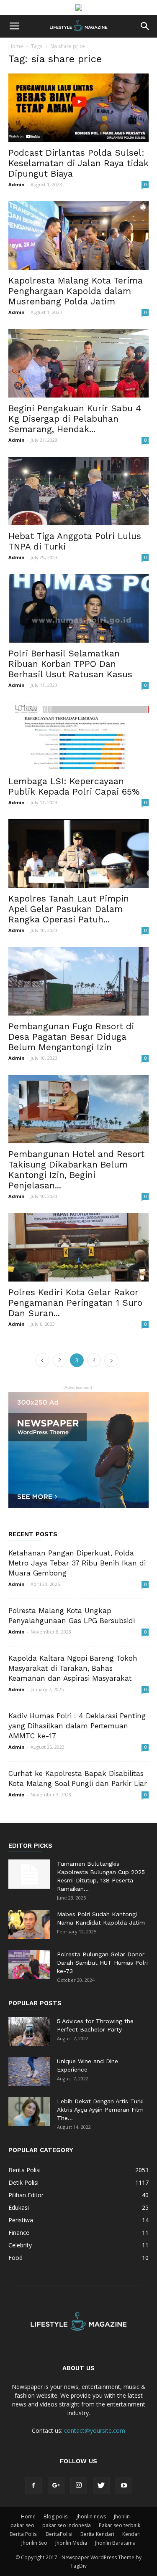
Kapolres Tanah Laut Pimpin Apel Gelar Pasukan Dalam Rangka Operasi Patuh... (69, 909)
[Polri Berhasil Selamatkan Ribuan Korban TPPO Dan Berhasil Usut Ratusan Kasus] (78, 608)
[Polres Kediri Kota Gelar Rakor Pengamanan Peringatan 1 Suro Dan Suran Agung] (78, 1247)
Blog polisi (56, 2516)
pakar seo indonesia (67, 2525)
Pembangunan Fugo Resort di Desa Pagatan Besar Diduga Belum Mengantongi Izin (71, 1037)
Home (16, 46)
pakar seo (22, 2525)
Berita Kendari (97, 2534)
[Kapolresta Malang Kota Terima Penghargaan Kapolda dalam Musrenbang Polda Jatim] (78, 236)
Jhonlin (122, 2516)
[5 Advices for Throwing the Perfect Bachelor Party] (29, 2031)
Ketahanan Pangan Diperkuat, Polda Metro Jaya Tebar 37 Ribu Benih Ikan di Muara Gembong (77, 1563)
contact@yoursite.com (95, 2430)
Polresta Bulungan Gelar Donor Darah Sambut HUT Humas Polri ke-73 (102, 1963)
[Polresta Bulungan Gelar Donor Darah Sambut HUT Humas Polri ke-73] (29, 1964)
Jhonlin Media (71, 2543)
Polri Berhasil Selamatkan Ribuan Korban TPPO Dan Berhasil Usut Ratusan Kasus (70, 664)
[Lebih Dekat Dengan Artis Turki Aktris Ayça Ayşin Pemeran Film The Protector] (29, 2111)
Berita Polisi (24, 2534)
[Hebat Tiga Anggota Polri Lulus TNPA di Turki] (78, 491)
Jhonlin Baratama (115, 2543)
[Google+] (56, 2486)
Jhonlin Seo (34, 2543)
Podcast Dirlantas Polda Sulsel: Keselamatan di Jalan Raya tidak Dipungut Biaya (78, 163)
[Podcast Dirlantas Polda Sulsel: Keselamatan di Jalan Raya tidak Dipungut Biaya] (78, 108)
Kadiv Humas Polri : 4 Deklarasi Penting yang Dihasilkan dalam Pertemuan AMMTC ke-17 (77, 1726)
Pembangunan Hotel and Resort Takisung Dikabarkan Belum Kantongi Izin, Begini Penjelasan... (76, 1170)
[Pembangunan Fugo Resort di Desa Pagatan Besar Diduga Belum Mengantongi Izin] (78, 981)
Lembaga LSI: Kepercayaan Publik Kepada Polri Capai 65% (74, 786)
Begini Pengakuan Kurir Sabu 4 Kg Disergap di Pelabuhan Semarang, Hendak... (75, 419)
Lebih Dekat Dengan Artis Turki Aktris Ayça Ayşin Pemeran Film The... (100, 2110)
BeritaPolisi (59, 2534)
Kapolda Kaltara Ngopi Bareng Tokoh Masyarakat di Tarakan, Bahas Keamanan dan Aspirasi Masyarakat (73, 1668)
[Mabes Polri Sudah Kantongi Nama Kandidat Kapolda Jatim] (29, 1924)
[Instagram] (79, 2486)
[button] (145, 26)
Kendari (131, 2534)
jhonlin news (91, 2516)
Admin (17, 184)
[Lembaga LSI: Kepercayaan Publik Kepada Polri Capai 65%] (78, 736)
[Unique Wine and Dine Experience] (29, 2071)
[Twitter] (101, 2486)
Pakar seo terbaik (120, 2525)
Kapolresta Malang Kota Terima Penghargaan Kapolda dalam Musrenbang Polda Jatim (76, 291)
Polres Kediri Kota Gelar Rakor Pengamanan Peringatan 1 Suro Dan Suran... (75, 1303)
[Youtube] (124, 2486)
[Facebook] (33, 2486)
